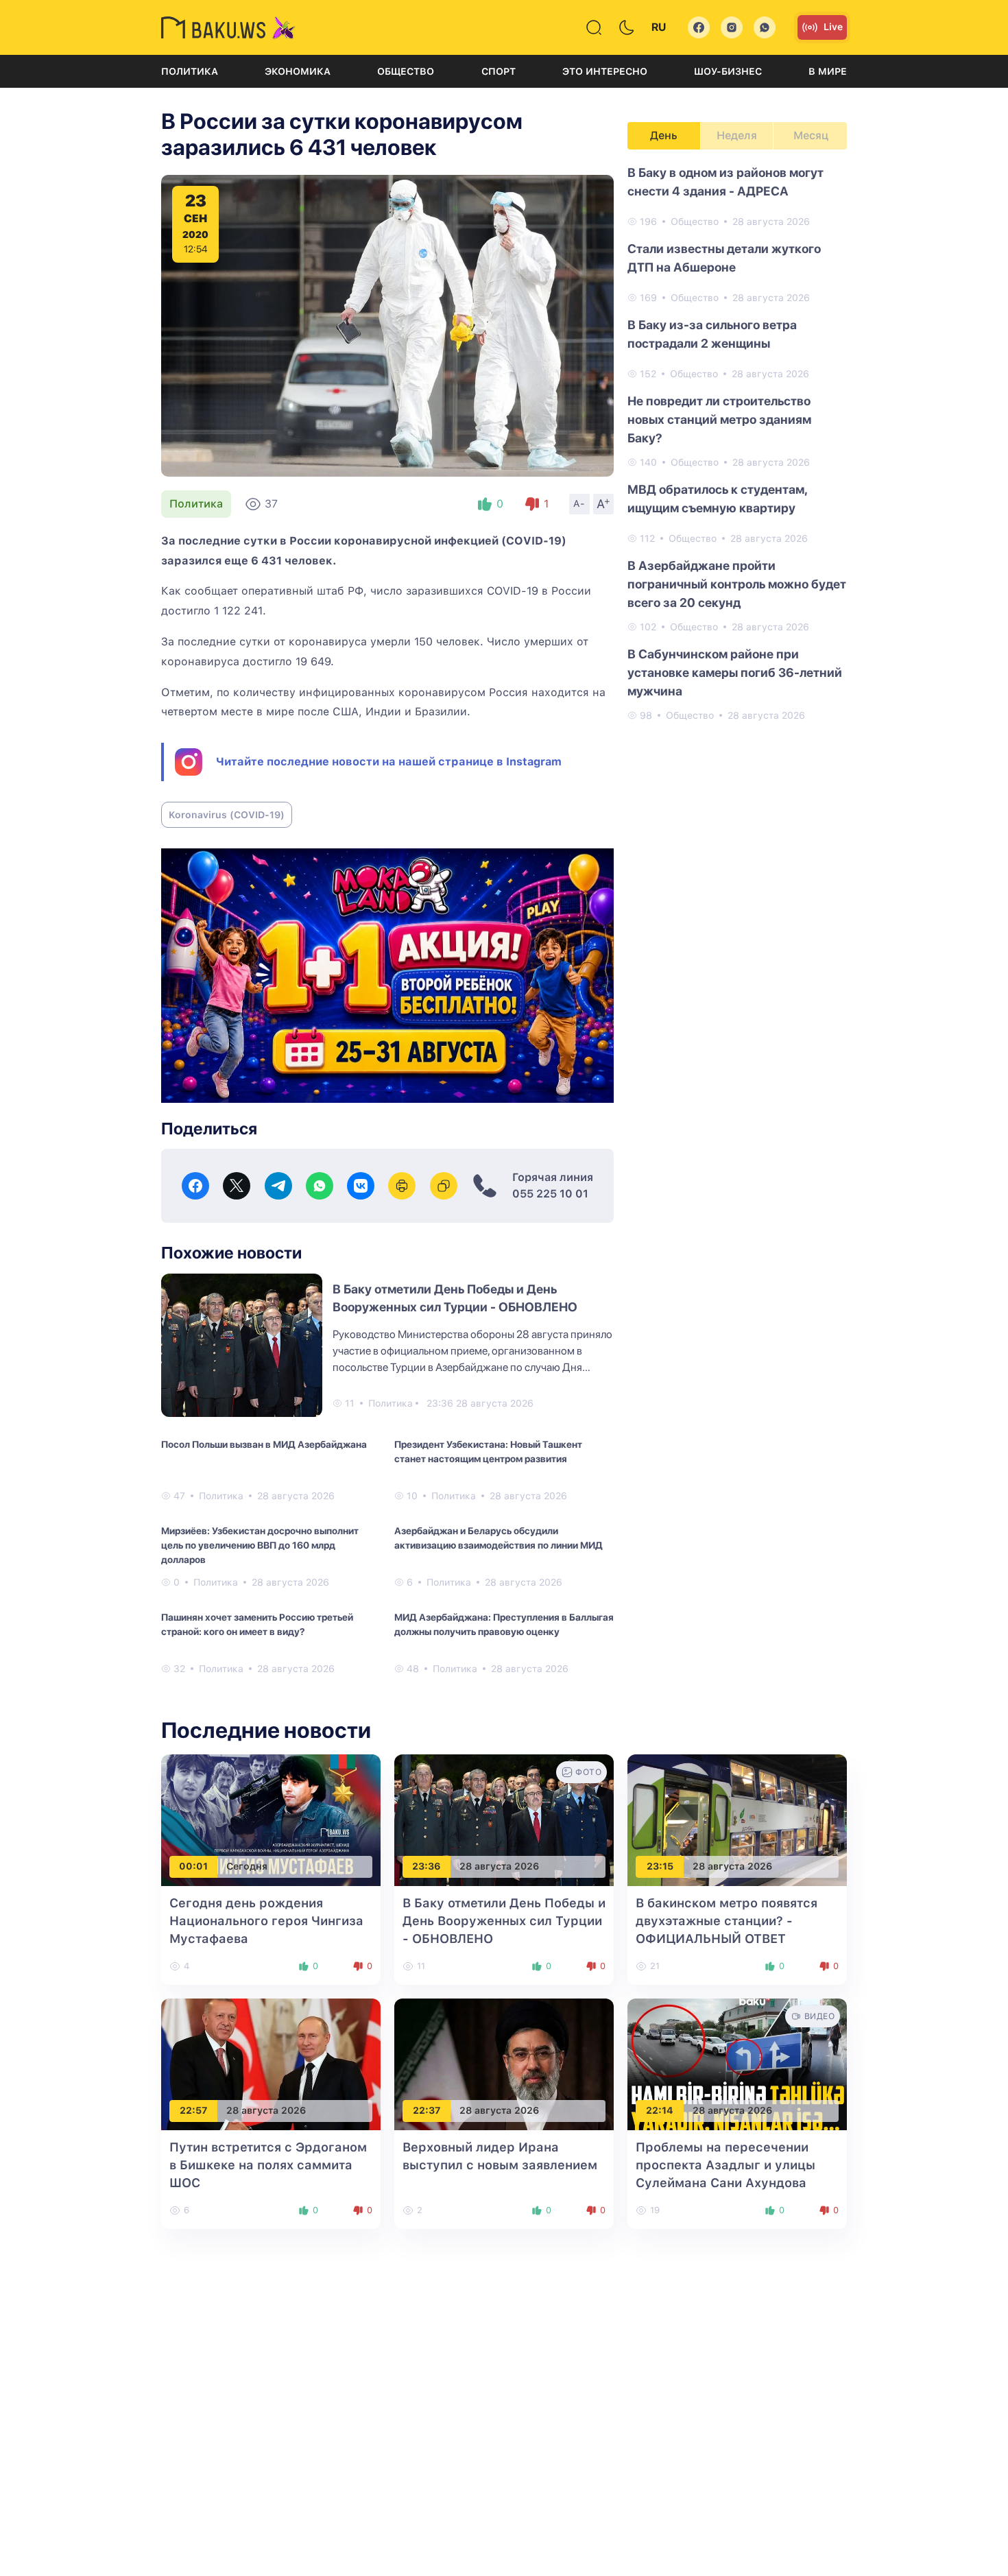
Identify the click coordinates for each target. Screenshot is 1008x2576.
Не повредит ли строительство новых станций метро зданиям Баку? (719, 419)
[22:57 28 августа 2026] (271, 2063)
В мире (828, 71)
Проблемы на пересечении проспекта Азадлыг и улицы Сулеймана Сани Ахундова (725, 2165)
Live (833, 27)
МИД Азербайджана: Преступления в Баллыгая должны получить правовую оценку (504, 1624)
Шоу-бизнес (728, 71)
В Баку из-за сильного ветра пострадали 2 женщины (712, 334)
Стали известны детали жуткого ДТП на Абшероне (724, 258)
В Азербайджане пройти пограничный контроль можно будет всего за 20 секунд (737, 584)
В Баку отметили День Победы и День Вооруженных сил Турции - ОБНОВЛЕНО (504, 1921)
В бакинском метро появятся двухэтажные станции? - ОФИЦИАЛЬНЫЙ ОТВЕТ (727, 1921)
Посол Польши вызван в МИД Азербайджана (264, 1444)
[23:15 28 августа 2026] (737, 1819)
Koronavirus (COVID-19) (227, 815)
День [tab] (664, 135)
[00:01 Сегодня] (271, 1819)
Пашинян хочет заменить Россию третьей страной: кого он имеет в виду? (257, 1624)
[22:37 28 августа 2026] (504, 2063)
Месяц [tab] (811, 135)
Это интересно (605, 71)
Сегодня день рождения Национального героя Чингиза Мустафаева (266, 1921)
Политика (190, 71)
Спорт (499, 71)
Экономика (298, 71)
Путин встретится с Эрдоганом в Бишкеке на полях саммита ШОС (268, 2165)
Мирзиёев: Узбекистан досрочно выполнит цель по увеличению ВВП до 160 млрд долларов (260, 1545)
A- (579, 503)
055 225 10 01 (550, 1194)
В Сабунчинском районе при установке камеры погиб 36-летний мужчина (735, 672)
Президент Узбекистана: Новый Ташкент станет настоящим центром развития (488, 1452)
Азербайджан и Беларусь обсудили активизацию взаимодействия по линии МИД (499, 1538)
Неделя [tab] (737, 135)
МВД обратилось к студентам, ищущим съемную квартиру (717, 499)
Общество (406, 71)
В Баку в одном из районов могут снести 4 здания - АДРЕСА (725, 182)
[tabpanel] (737, 443)
